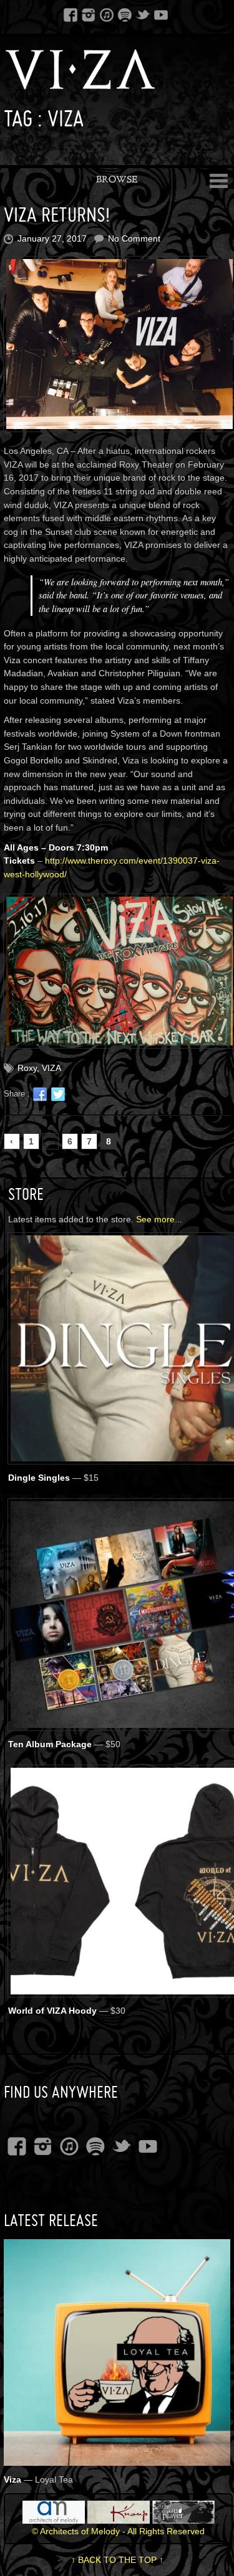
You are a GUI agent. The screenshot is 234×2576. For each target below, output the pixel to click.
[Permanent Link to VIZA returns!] (117, 344)
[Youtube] (161, 14)
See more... (159, 1219)
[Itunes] (107, 14)
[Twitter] (143, 14)
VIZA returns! (57, 215)
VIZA (51, 1068)
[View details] (117, 2457)
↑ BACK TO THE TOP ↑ (117, 2560)
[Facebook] (71, 14)
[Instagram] (89, 14)
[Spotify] (125, 14)
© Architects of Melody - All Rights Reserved (118, 2531)
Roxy (27, 1068)
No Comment (134, 238)
